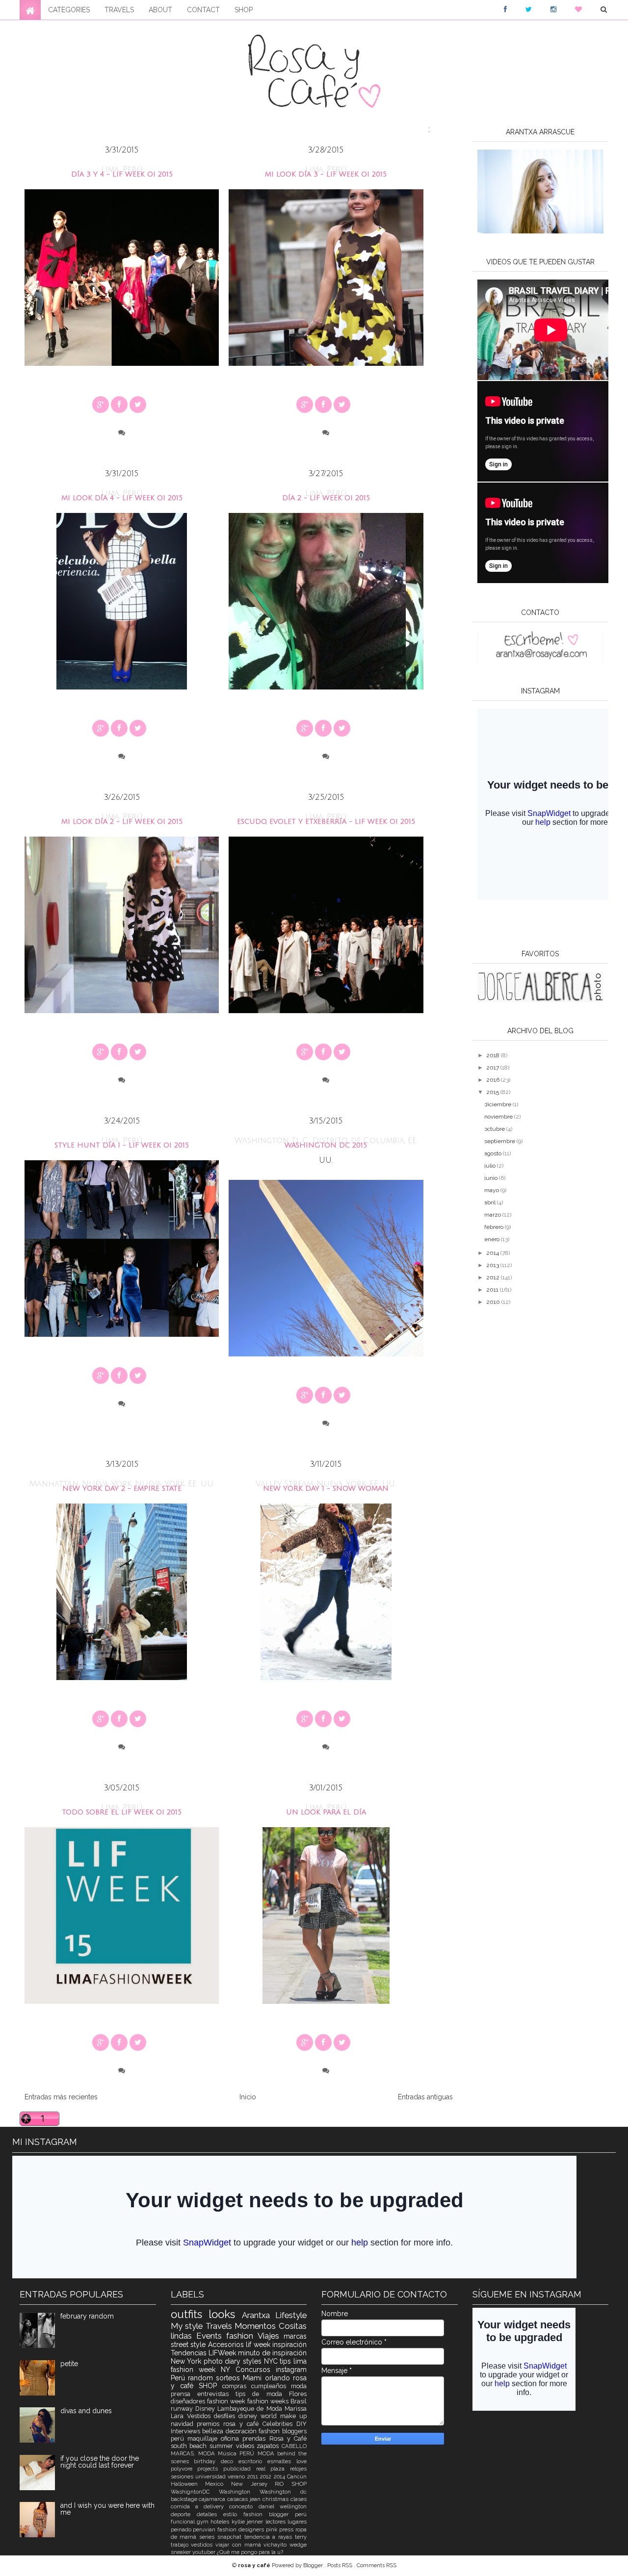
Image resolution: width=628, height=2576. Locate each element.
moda (299, 2386)
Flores (298, 2394)
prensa (184, 2394)
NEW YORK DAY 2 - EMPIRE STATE (122, 1489)
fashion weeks (269, 2401)
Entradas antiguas (425, 2097)
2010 (494, 1302)
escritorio (253, 2461)
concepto (244, 2506)
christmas (276, 2499)
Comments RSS (377, 2565)
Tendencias (190, 2353)
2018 (494, 1055)
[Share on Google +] (101, 405)
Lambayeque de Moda (251, 2409)
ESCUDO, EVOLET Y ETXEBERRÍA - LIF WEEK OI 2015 (326, 822)
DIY (301, 2424)
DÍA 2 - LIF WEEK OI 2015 (326, 498)
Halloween (188, 2484)
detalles (210, 2514)
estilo (233, 2514)
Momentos (257, 2326)
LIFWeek (223, 2353)
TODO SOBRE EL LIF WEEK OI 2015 (122, 1812)
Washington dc (283, 2492)
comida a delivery (200, 2506)
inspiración (289, 2345)
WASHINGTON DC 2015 (326, 1145)
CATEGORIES (69, 10)
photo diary (223, 2361)
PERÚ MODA (258, 2453)
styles (253, 2361)
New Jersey (253, 2484)
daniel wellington (283, 2506)
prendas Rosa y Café (275, 2438)
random (202, 2378)
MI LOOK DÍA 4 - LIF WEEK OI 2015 (122, 498)
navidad (184, 2424)
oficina (232, 2438)
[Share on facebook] (119, 405)
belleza (214, 2431)
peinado (182, 2529)
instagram (291, 2370)
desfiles (226, 2416)
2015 (493, 1092)
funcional (184, 2522)
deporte (184, 2514)
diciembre (498, 1104)
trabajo (181, 2545)
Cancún (297, 2476)
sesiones (183, 2476)
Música (229, 2453)
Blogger (314, 2565)
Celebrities (279, 2424)
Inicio (248, 2097)
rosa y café (243, 2424)
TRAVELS (119, 10)
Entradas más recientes (61, 2097)
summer (223, 2446)
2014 (493, 1253)
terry (301, 2537)
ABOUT (160, 10)
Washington (239, 2492)
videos (247, 2446)
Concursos (256, 2370)
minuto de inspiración (272, 2353)
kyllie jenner (249, 2522)
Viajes (271, 2336)
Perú (179, 2378)
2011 (493, 1290)
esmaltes (282, 2461)
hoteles (221, 2522)
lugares (297, 2522)
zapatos (269, 2446)
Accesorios (227, 2345)
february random (87, 2316)
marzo (493, 1215)
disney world (259, 2416)
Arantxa (259, 2315)
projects (210, 2469)
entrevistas (216, 2394)
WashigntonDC (195, 2492)
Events (211, 2336)
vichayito (276, 2545)
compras (237, 2386)
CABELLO (294, 2446)
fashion (242, 2336)
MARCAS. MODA (195, 2453)
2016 (494, 1080)
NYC (272, 2361)
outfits (190, 2314)
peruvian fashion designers (229, 2529)
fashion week (227, 2401)
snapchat (231, 2537)
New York (187, 2361)
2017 (493, 1068)
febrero (495, 1227)
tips (287, 2361)
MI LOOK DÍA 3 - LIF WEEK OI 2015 (326, 174)
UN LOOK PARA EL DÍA (326, 1812)
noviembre (499, 1117)
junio (492, 1178)
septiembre (500, 1141)
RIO (283, 2484)
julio (491, 1166)
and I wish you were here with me (107, 2509)
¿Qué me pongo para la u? (250, 2552)
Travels (220, 2326)
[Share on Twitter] (138, 405)
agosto (494, 1153)
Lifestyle (291, 2315)
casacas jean (245, 2499)
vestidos (203, 2545)
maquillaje (204, 2438)
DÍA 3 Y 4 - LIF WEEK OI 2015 (122, 174)
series (208, 2537)
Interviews (187, 2431)
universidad (211, 2476)
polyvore (184, 2469)
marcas (295, 2336)
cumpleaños (271, 2386)
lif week (259, 2345)
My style (188, 2326)
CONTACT (203, 10)
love (301, 2461)
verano (237, 2476)
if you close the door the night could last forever (100, 2462)
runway (183, 2409)
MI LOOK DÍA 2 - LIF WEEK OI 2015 (122, 822)
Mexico (218, 2484)
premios (210, 2424)
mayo (492, 1190)
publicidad (240, 2469)
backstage (185, 2499)
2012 (494, 1277)
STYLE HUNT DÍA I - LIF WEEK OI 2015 (122, 1145)
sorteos (229, 2378)
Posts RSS (340, 2565)
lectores (276, 2522)
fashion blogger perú (275, 2514)
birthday (207, 2461)
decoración (242, 2431)
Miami (254, 2378)
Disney (206, 2409)
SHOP (244, 10)
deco (230, 2461)
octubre (495, 1129)
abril (491, 1202)
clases (299, 2499)
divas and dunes (86, 2411)
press (287, 2529)
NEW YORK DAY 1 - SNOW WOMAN (326, 1489)
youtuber (205, 2552)
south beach (190, 2446)
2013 (493, 1265)
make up (293, 2416)
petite (69, 2364)
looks (225, 2314)
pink (273, 2529)
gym (204, 2522)
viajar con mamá (239, 2545)
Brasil (299, 2401)
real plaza (273, 2469)
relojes (298, 2469)
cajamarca (213, 2499)
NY (228, 2370)
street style (189, 2345)
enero (493, 1239)
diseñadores (189, 2401)
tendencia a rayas (270, 2537)
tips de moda (262, 2394)
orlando (279, 2378)
